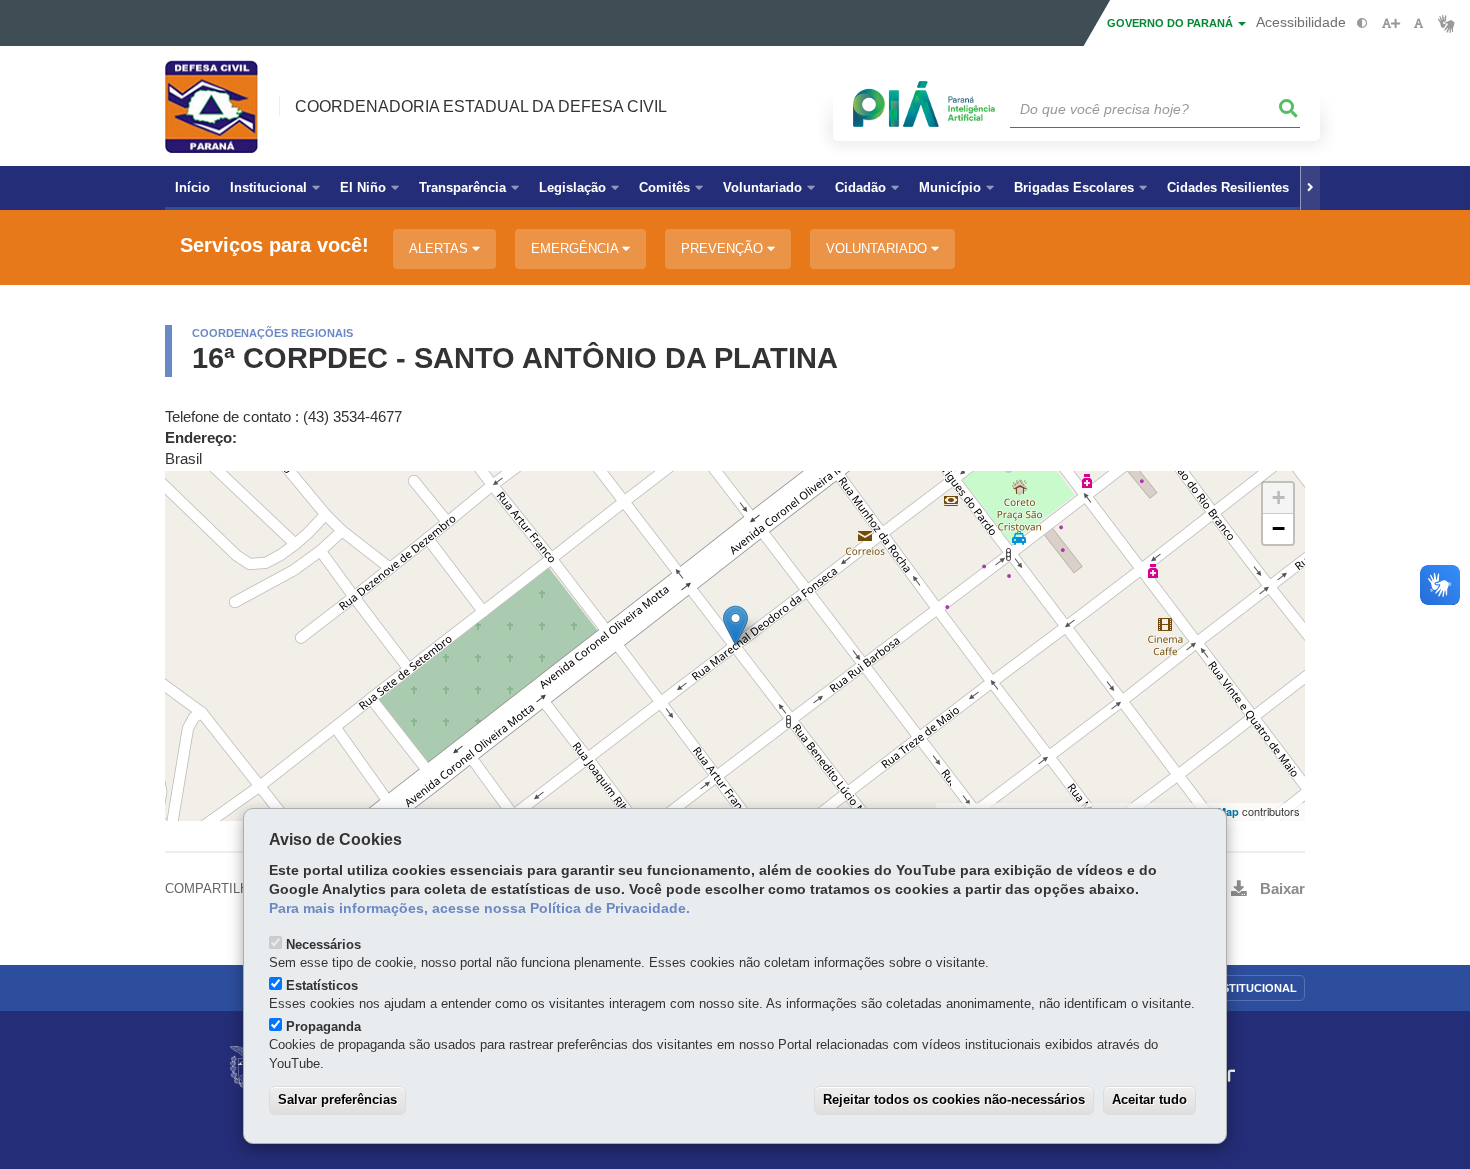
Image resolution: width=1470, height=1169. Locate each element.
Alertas (440, 248)
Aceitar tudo (1149, 1099)
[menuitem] (275, 188)
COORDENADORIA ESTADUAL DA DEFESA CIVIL (481, 106)
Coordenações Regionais (272, 333)
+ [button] (1278, 497)
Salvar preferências (337, 1099)
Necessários (323, 944)
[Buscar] (1289, 109)
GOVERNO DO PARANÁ (1171, 23)
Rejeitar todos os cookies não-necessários (954, 1099)
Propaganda (323, 1026)
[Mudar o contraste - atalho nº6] (1362, 23)
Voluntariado (878, 248)
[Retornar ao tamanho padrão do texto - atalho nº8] (1418, 23)
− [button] (1278, 528)
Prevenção (724, 248)
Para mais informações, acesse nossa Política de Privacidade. (479, 908)
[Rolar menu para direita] (1310, 188)
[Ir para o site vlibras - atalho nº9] (1446, 23)
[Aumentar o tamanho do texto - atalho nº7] (1390, 23)
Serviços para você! (274, 245)
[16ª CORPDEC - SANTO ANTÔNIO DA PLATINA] (735, 625)
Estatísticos (322, 985)
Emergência (576, 248)
